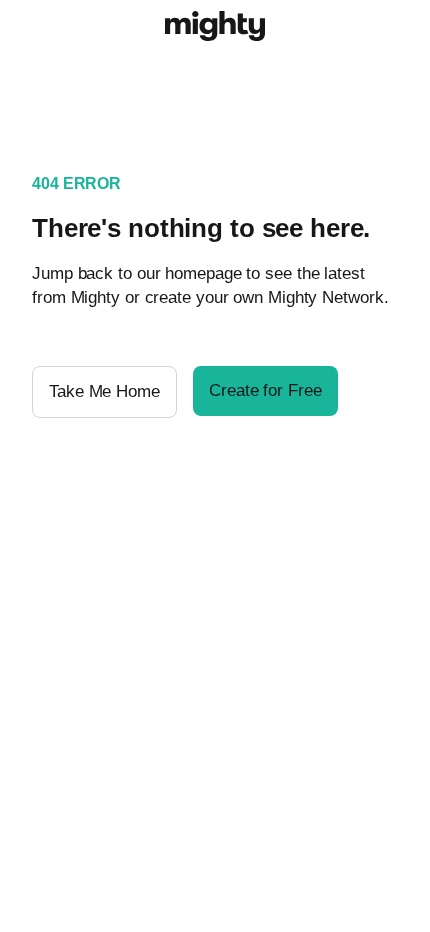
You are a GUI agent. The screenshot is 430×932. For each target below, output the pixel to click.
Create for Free (265, 390)
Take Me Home (104, 391)
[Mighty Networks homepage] (215, 29)
